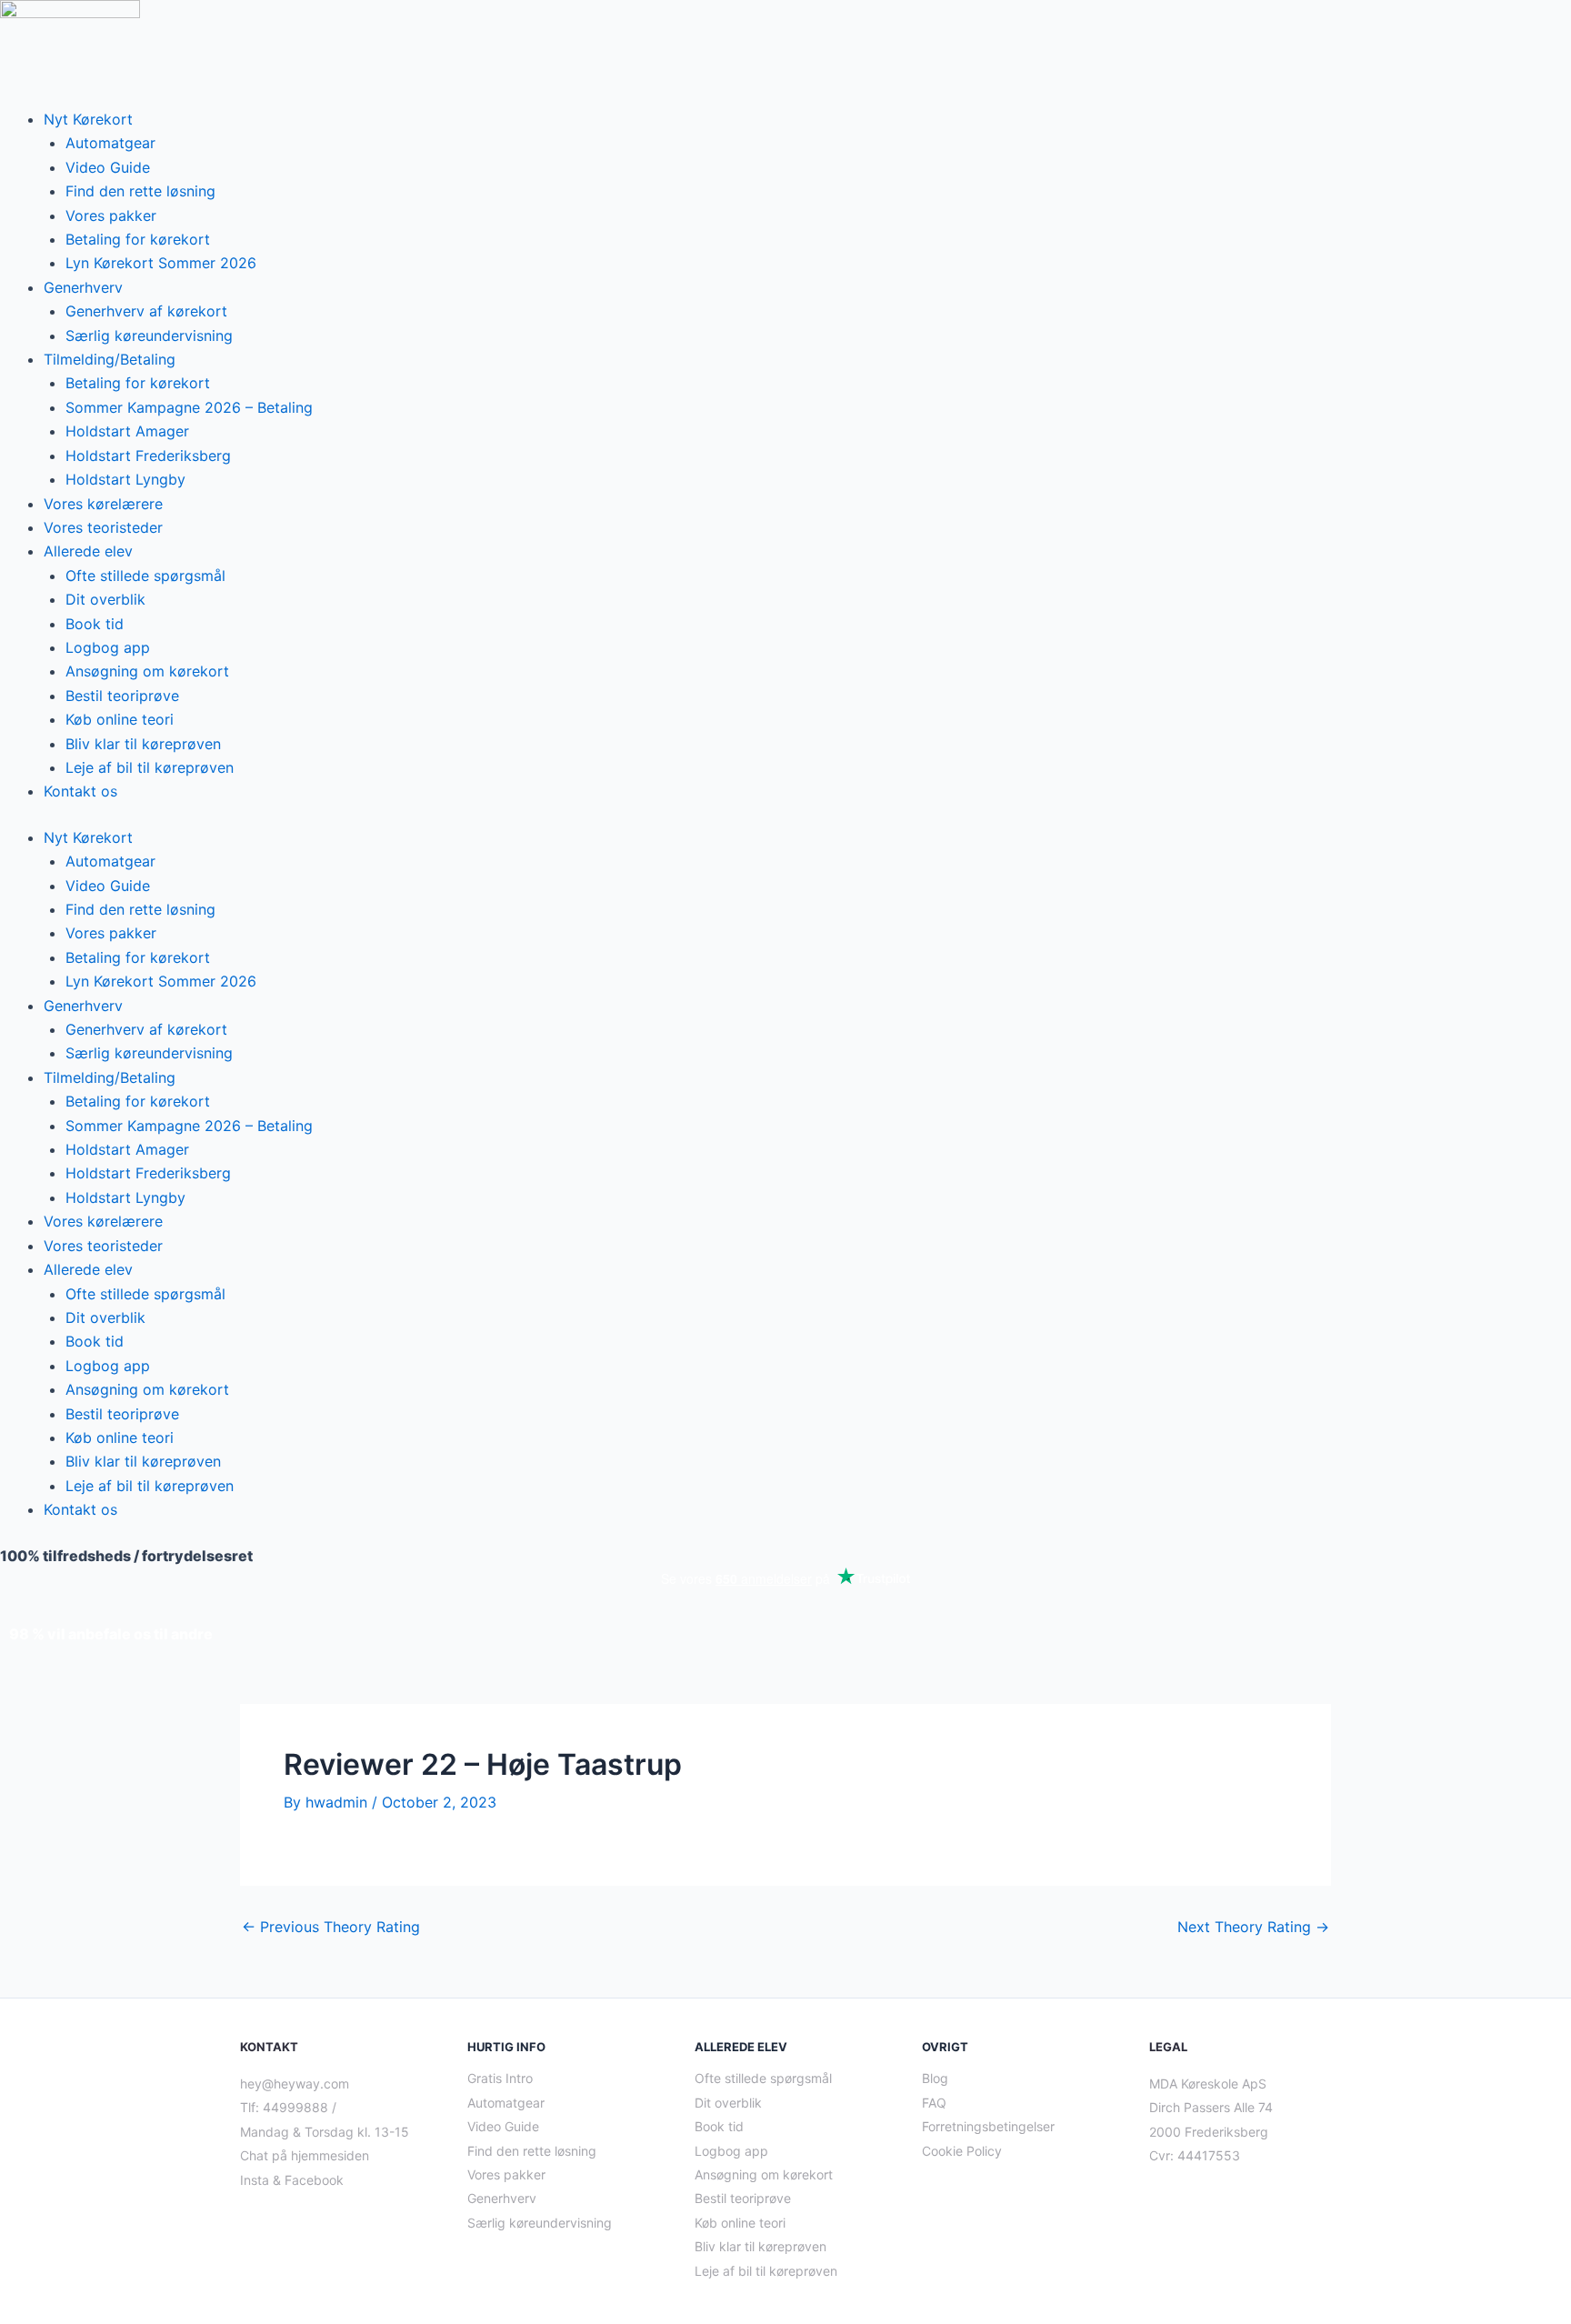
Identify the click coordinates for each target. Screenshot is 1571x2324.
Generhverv (83, 287)
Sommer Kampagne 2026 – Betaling (189, 407)
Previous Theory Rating (331, 1927)
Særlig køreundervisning (149, 336)
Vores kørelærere (103, 504)
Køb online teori (120, 719)
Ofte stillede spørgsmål (145, 576)
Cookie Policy (962, 2151)
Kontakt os (80, 791)
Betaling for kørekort (138, 239)
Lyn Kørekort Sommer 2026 (161, 263)
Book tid (95, 624)
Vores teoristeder (103, 527)
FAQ (934, 2103)
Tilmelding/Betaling (110, 359)
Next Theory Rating (1253, 1927)
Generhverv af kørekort (146, 311)
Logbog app (108, 647)
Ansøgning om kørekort (147, 671)
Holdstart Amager (127, 431)
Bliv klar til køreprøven (143, 744)
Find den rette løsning (140, 191)
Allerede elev (88, 551)
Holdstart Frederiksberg (148, 456)
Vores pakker (111, 215)
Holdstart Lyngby (125, 479)
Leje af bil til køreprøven (150, 767)
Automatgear (110, 143)
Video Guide (108, 167)
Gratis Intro (500, 2078)
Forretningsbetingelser (988, 2126)
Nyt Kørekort (88, 119)
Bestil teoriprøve (122, 696)
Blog (935, 2078)
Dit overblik (105, 599)
